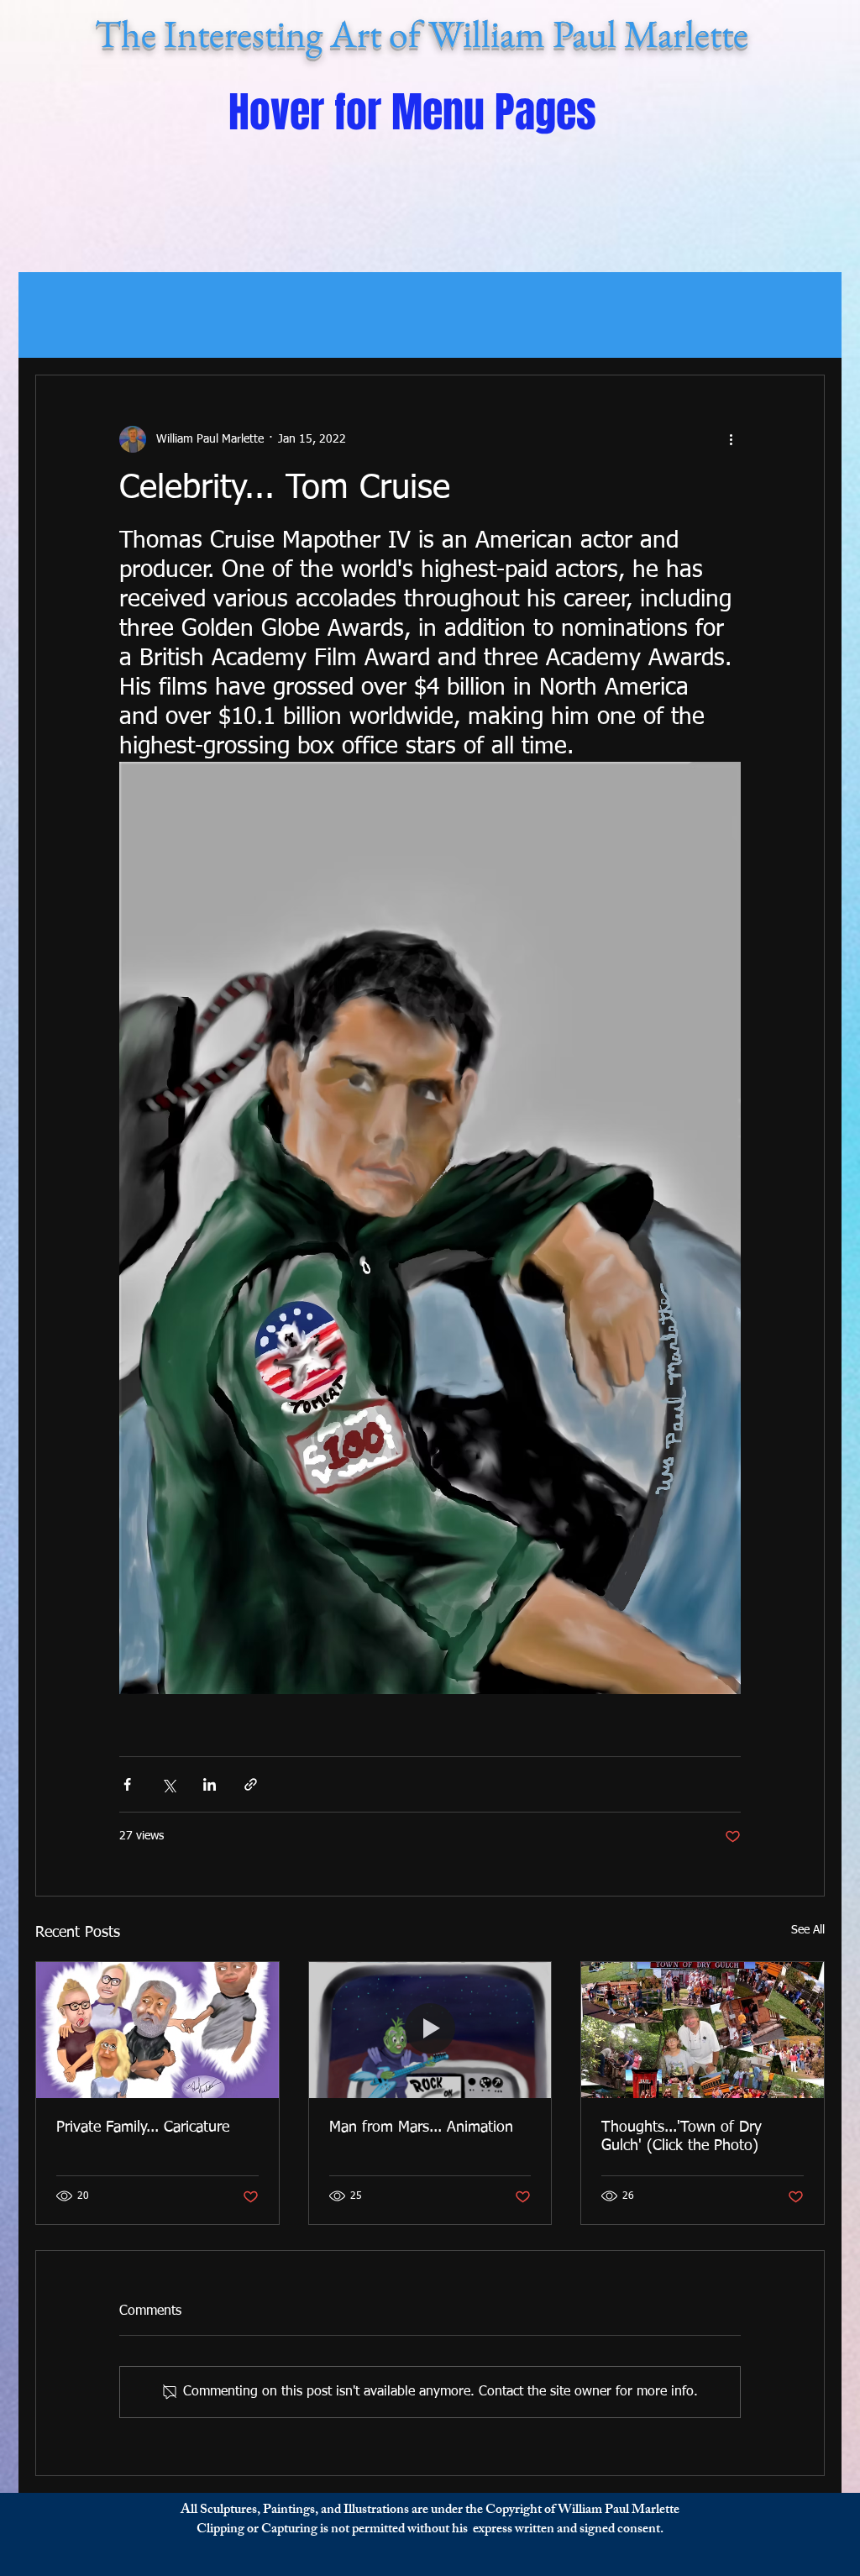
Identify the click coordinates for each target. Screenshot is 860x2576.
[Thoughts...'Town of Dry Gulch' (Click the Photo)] (703, 2030)
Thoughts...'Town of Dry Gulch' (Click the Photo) (682, 2137)
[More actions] (731, 439)
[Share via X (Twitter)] (168, 1784)
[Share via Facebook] (127, 1784)
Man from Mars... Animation (421, 2127)
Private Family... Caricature (143, 2127)
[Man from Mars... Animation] (430, 2030)
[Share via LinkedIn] (210, 1784)
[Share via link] (251, 1784)
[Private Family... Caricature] (157, 2030)
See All (808, 1930)
